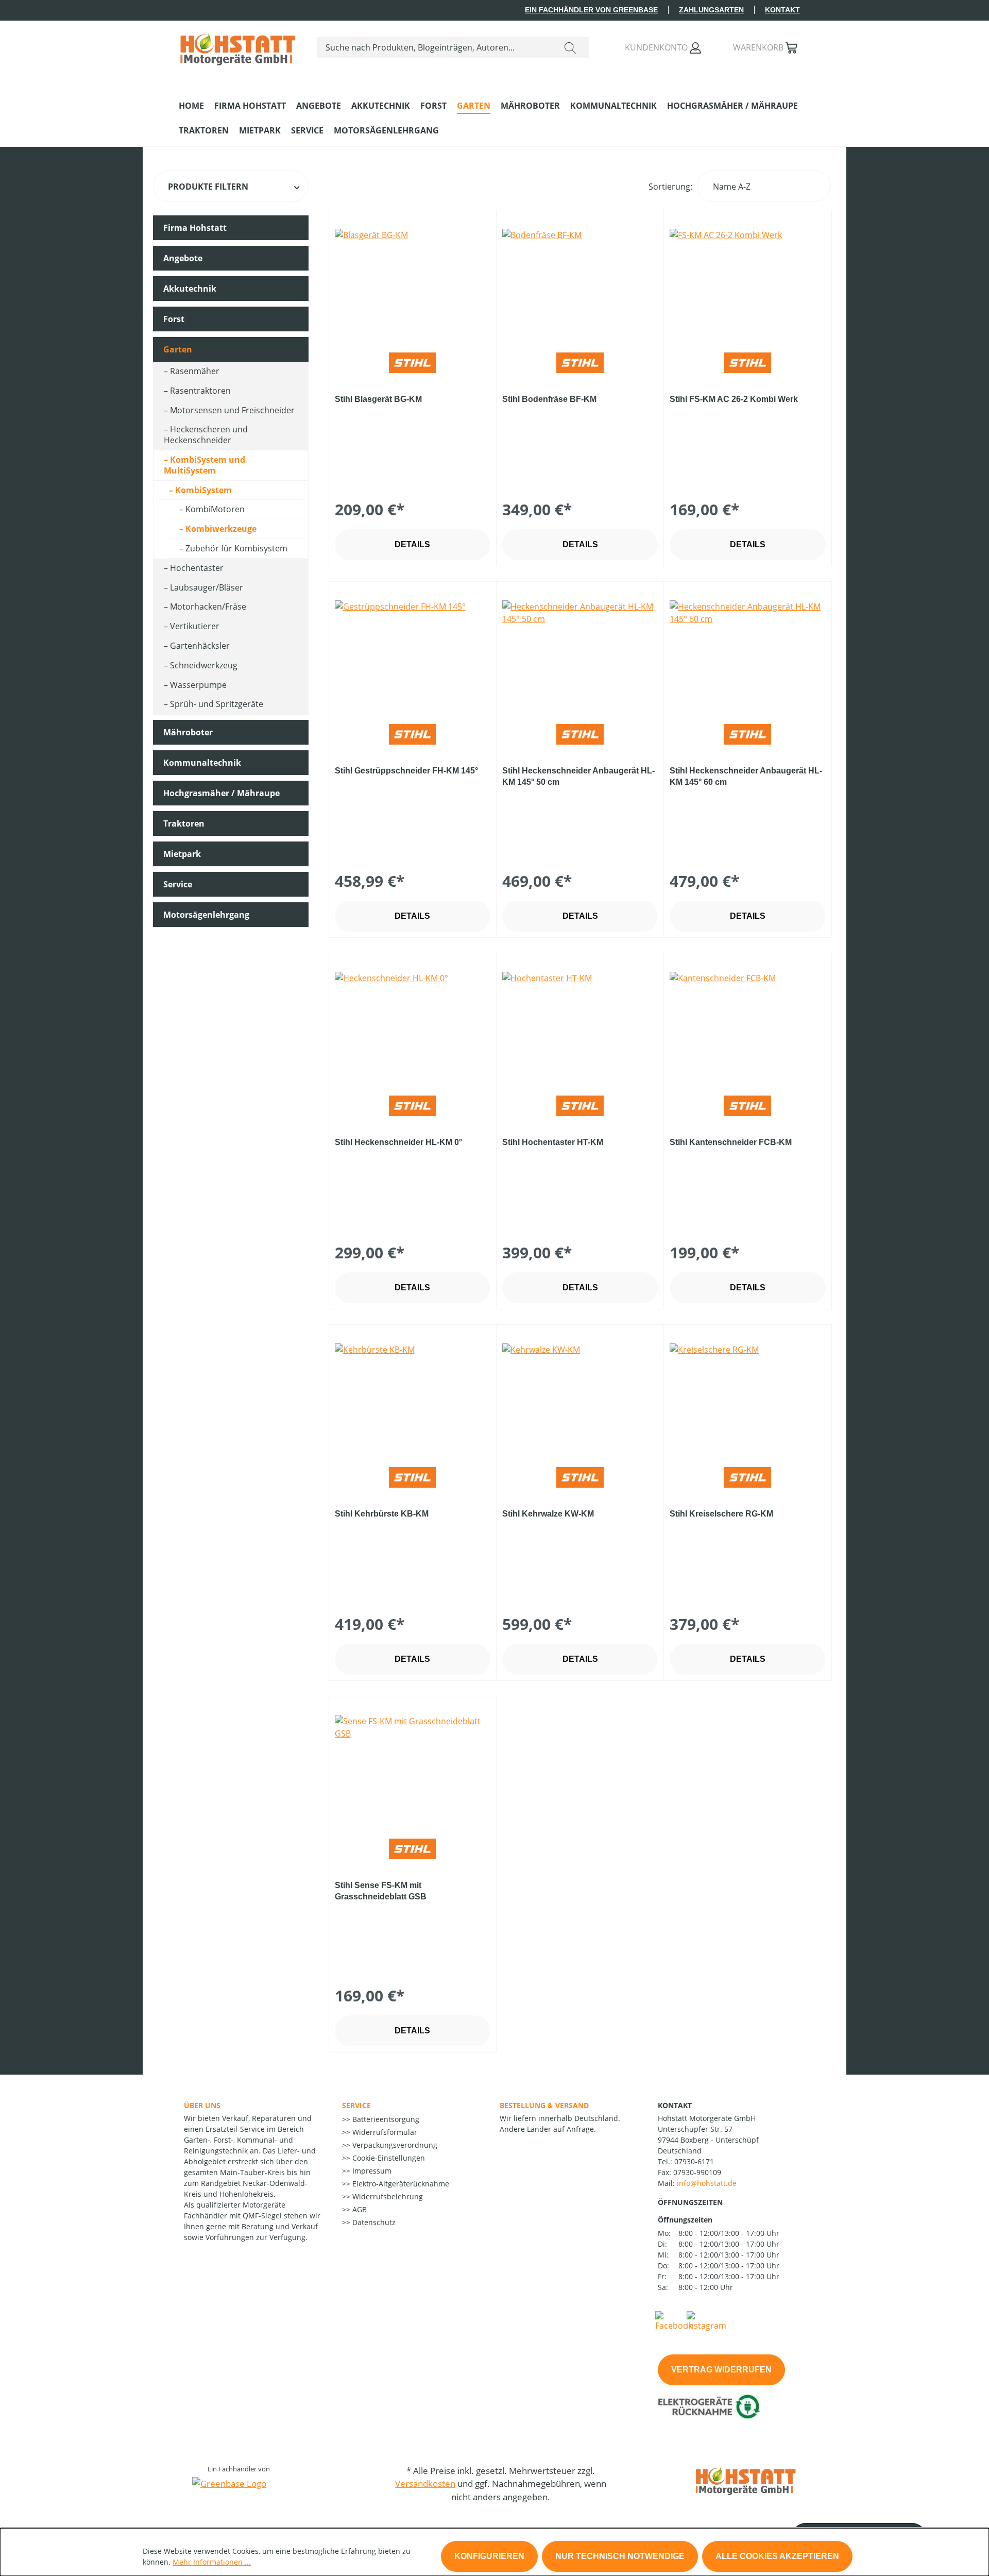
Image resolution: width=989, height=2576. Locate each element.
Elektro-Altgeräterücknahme (400, 2184)
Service (178, 884)
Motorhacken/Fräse (208, 607)
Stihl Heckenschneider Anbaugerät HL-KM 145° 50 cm (578, 776)
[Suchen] (570, 47)
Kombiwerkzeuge (221, 529)
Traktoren (184, 823)
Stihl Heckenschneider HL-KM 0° (398, 1142)
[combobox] (435, 47)
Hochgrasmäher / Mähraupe (221, 793)
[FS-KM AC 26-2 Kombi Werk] (747, 280)
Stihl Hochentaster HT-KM (553, 1142)
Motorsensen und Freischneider (232, 410)
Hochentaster (197, 568)
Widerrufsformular (384, 2132)
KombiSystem (203, 490)
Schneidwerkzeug (204, 665)
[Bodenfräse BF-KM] (580, 280)
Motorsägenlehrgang (206, 915)
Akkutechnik (190, 289)
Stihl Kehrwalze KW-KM (548, 1514)
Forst (174, 319)
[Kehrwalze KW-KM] (580, 1395)
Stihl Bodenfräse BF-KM (549, 399)
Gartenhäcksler (200, 646)
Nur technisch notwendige (620, 2556)
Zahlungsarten (711, 10)
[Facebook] (674, 2320)
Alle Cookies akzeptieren (777, 2556)
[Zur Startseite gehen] (238, 45)
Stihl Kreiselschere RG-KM (721, 1514)
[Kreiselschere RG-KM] (747, 1395)
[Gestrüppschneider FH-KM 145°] (413, 652)
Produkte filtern (208, 187)
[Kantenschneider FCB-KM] (747, 1023)
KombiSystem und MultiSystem (204, 465)
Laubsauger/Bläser (207, 587)
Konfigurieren (489, 2556)
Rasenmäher (195, 371)
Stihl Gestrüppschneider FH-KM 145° (406, 771)
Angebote (183, 258)
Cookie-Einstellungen (388, 2158)
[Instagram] (706, 2320)
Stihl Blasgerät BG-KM (378, 399)
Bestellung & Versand (544, 2105)
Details (412, 544)
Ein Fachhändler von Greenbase (591, 10)
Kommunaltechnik (202, 763)
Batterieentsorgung (385, 2119)
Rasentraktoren (200, 391)
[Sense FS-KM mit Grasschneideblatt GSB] (413, 1766)
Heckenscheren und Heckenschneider (206, 435)
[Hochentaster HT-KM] (580, 1023)
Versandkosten (425, 2484)
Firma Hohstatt (195, 228)
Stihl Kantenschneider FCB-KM (731, 1142)
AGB (359, 2209)
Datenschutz (373, 2222)
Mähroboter (188, 732)
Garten (178, 349)
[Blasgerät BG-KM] (413, 280)
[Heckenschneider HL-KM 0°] (413, 1023)
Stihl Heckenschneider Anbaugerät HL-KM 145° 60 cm (746, 776)
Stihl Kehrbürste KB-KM (382, 1514)
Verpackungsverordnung (394, 2145)
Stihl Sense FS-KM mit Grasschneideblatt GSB (381, 1891)
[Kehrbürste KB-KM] (413, 1395)
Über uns (202, 2105)
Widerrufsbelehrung (387, 2196)
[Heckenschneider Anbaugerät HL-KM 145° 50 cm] (580, 652)
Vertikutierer (195, 626)
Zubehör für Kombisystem (236, 548)
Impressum (371, 2171)
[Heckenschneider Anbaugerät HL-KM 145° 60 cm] (747, 652)
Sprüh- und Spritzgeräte (217, 704)
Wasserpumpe (198, 685)
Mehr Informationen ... (212, 2562)
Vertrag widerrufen (721, 2370)
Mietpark (182, 854)
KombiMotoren (215, 509)
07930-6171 (694, 2161)
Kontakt (782, 10)
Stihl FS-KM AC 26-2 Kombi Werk (734, 399)
